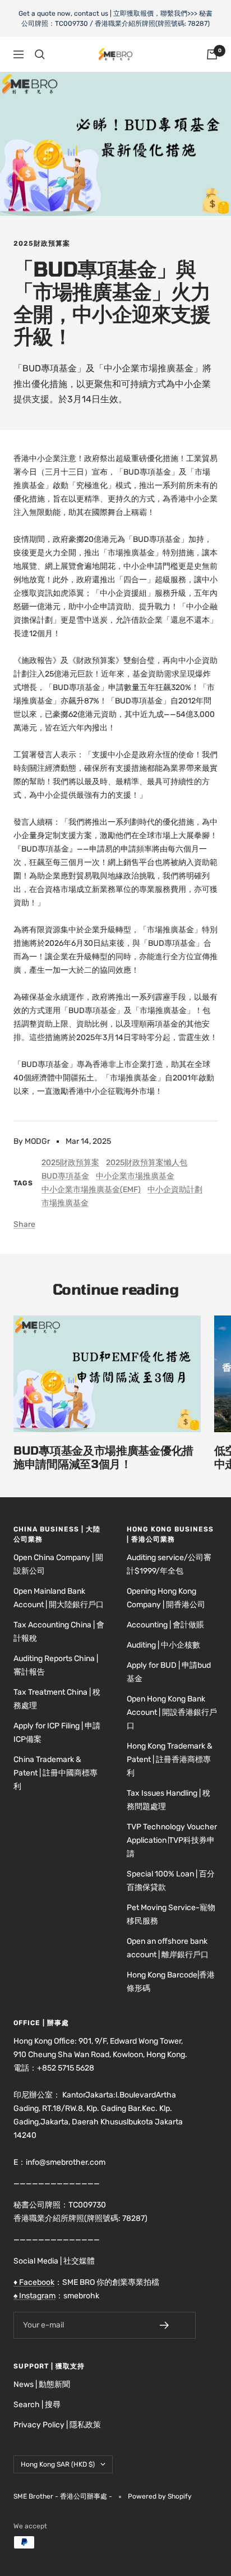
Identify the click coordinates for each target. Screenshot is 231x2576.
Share (24, 1224)
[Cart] (212, 54)
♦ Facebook (34, 2282)
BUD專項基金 (65, 1176)
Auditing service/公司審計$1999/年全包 (169, 1564)
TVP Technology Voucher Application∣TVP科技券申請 (172, 1840)
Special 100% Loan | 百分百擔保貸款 (171, 1881)
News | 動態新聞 (42, 2384)
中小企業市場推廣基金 (135, 1176)
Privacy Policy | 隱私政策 (57, 2425)
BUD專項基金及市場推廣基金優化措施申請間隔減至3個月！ (103, 1457)
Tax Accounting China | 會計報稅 (59, 1632)
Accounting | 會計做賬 (165, 1625)
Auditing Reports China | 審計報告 (56, 1665)
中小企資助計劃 (175, 1190)
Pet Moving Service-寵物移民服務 (171, 1914)
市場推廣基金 (65, 1203)
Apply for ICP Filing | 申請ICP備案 (57, 1733)
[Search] (40, 54)
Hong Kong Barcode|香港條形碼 (171, 1982)
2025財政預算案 (42, 243)
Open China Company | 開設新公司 (58, 1564)
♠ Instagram (34, 2296)
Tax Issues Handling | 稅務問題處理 (168, 1800)
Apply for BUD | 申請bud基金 (169, 1672)
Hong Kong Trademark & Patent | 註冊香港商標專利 (170, 1760)
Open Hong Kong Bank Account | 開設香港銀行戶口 (172, 1712)
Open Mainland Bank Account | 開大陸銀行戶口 (59, 1598)
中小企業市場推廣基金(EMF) (91, 1190)
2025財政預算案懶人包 (147, 1163)
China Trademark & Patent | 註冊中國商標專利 (56, 1773)
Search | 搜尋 (37, 2405)
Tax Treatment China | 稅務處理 (57, 1699)
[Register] (172, 2325)
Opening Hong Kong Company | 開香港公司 (166, 1598)
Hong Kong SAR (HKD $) (58, 2464)
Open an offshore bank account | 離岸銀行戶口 (168, 1948)
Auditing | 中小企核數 (163, 1645)
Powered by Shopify (160, 2496)
